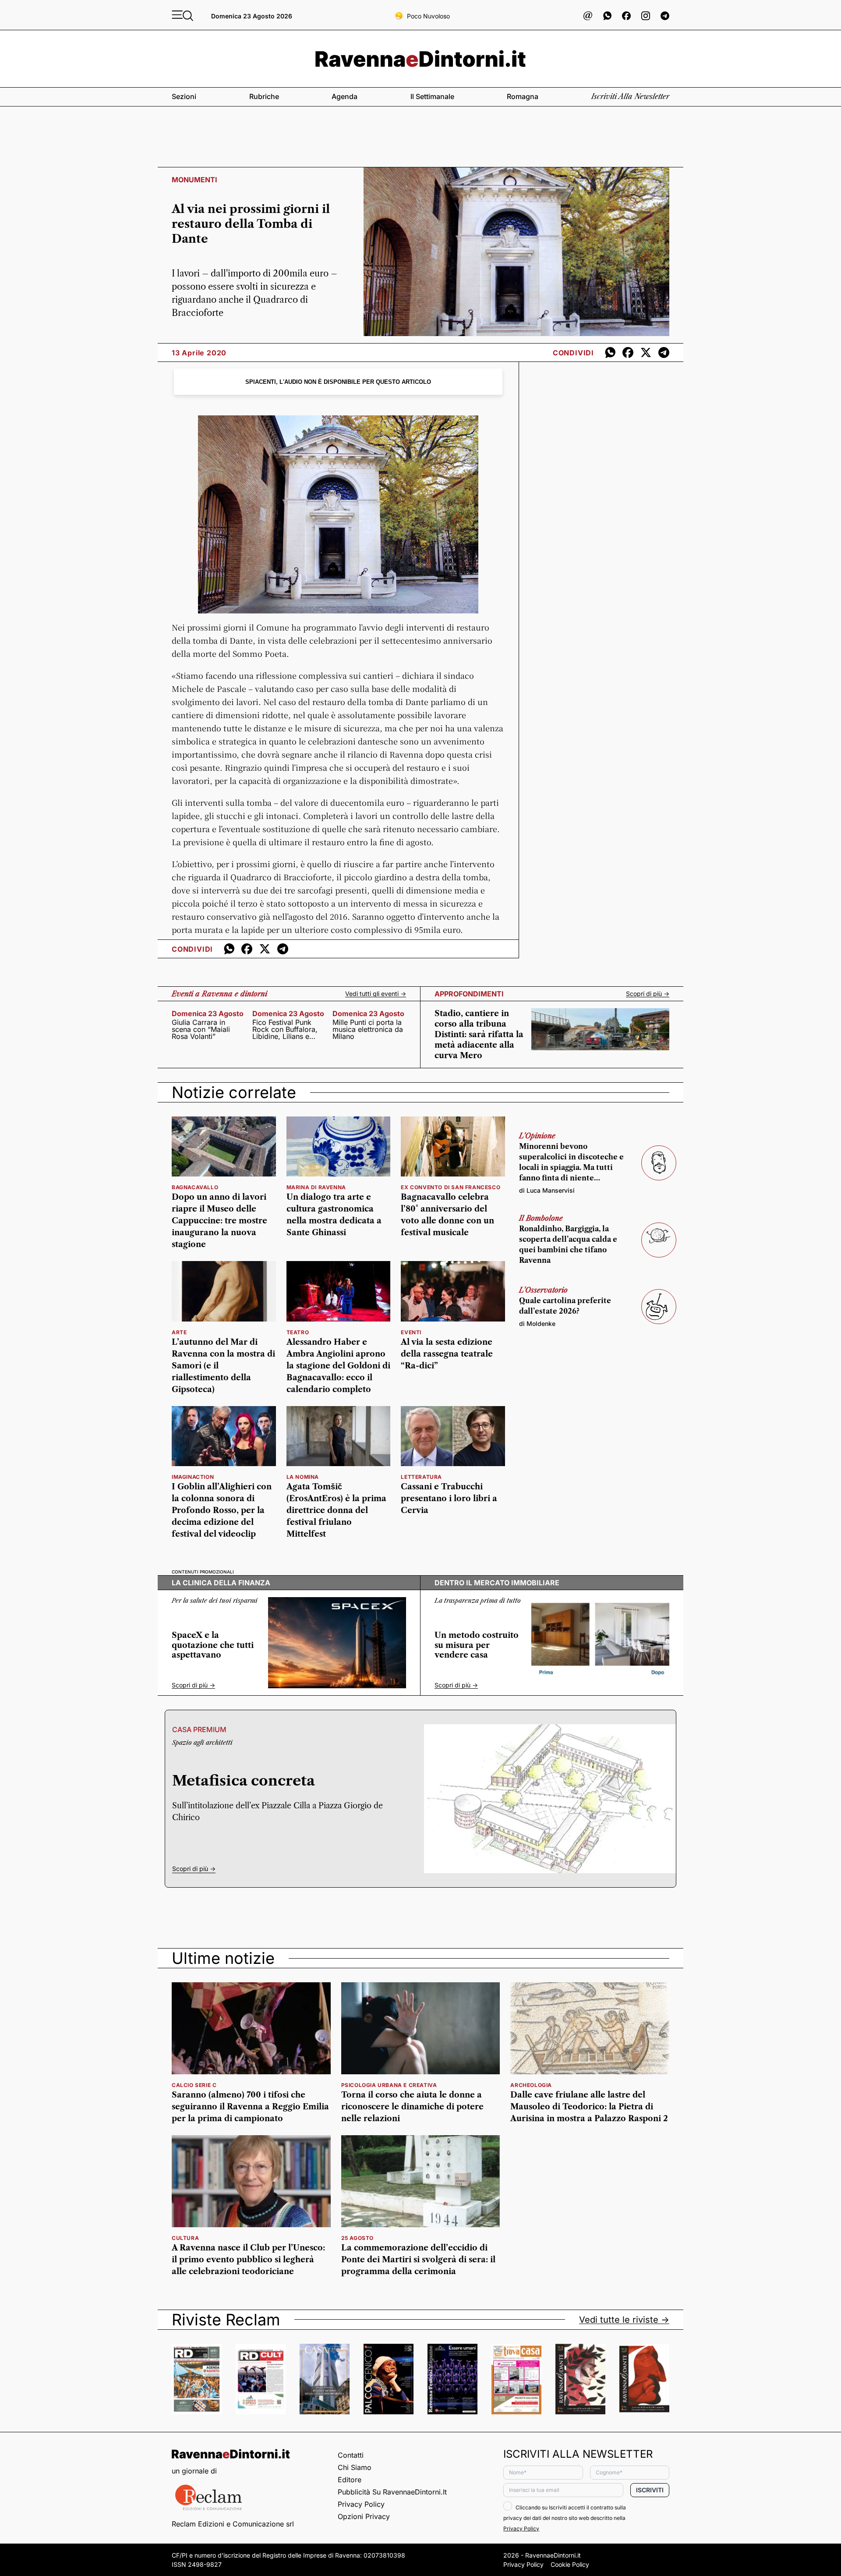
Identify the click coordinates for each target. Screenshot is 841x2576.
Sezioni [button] (184, 96)
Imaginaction (193, 1477)
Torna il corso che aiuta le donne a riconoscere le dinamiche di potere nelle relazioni (412, 2107)
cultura (185, 2238)
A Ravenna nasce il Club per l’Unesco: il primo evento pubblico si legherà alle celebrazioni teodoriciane (248, 2260)
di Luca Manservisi (547, 1190)
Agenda (345, 96)
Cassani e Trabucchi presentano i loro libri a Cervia (449, 1499)
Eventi (411, 1332)
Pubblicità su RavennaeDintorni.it (392, 2492)
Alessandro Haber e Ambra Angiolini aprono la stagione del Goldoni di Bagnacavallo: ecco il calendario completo (338, 1366)
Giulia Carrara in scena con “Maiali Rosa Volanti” (201, 1029)
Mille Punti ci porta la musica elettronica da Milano (368, 1029)
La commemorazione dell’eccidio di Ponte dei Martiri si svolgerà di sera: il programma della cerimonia (418, 2260)
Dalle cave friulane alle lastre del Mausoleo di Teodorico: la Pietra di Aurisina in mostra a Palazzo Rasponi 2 (589, 2107)
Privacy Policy (361, 2504)
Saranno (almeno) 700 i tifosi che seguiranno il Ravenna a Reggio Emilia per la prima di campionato (250, 2107)
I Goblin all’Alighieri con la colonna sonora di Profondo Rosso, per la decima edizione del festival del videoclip (222, 1510)
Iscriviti (650, 2490)
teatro (298, 1332)
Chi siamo (355, 2467)
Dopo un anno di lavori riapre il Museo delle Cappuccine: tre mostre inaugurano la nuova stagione (219, 1221)
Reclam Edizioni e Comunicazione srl (233, 2524)
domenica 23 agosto (208, 1013)
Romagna (523, 96)
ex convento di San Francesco (451, 1187)
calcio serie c (194, 2085)
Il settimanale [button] (432, 96)
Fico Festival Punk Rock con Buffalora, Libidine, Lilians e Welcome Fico (285, 1029)
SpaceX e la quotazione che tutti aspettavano (213, 1645)
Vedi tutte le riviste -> (624, 2320)
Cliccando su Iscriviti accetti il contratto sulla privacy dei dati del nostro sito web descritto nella (565, 2518)
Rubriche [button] (264, 96)
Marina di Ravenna (316, 1187)
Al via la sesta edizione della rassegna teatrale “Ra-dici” (447, 1354)
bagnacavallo (195, 1187)
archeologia (531, 2085)
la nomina (303, 1477)
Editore (350, 2480)
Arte (179, 1332)
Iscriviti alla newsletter (630, 96)
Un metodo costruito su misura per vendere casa (477, 1645)
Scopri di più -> (648, 994)
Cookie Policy (570, 2564)
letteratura (421, 1477)
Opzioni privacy (364, 2516)
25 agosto (357, 2238)
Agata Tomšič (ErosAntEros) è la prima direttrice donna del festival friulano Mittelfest (336, 1510)
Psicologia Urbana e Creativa (389, 2085)
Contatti (351, 2455)
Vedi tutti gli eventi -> (376, 994)
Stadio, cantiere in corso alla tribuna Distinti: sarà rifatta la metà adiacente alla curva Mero (479, 1035)
